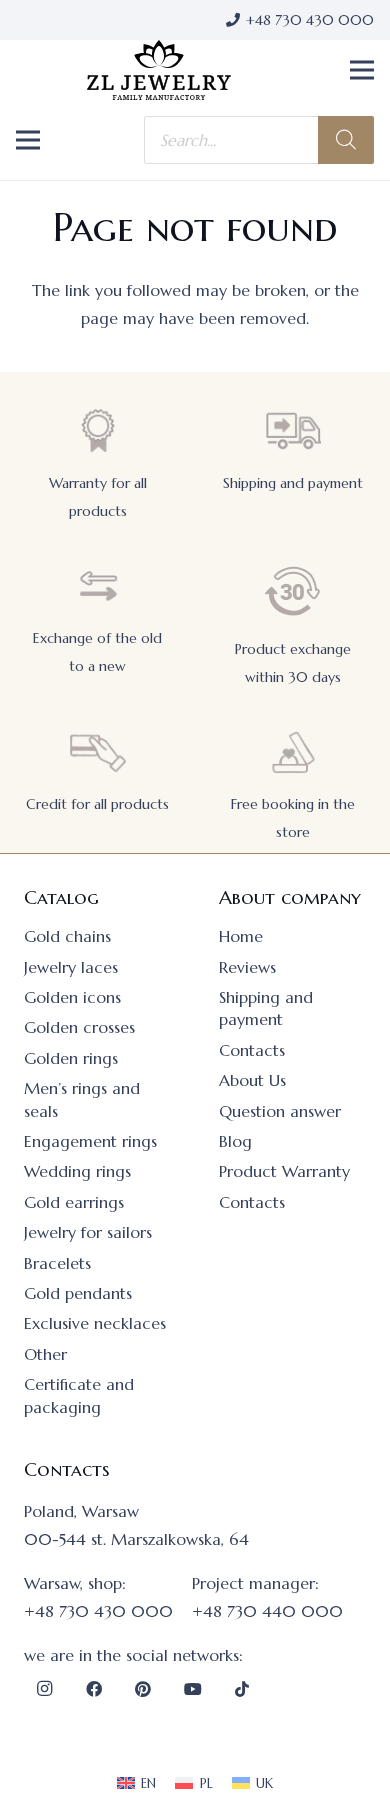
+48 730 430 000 (98, 1611)
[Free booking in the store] (293, 752)
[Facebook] (94, 1689)
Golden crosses (79, 1027)
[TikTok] (242, 1689)
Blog (235, 1141)
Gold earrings (74, 1202)
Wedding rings (77, 1171)
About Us (252, 1080)
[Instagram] (44, 1689)
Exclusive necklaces (95, 1323)
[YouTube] (193, 1689)
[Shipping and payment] (293, 430)
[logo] (159, 70)
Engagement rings (90, 1141)
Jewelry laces (71, 967)
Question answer (280, 1111)
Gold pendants (78, 1293)
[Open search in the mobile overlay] (259, 140)
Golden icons (72, 997)
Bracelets (57, 1263)
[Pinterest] (143, 1689)
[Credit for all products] (98, 752)
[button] (362, 70)
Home (241, 936)
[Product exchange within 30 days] (293, 591)
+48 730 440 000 (267, 1611)
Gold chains (67, 936)
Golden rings (71, 1058)
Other (45, 1354)
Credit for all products (97, 804)
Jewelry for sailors (88, 1232)
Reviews (247, 967)
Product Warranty (284, 1171)
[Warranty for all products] (98, 430)
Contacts (252, 1050)
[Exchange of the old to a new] (98, 586)
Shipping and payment (293, 483)
